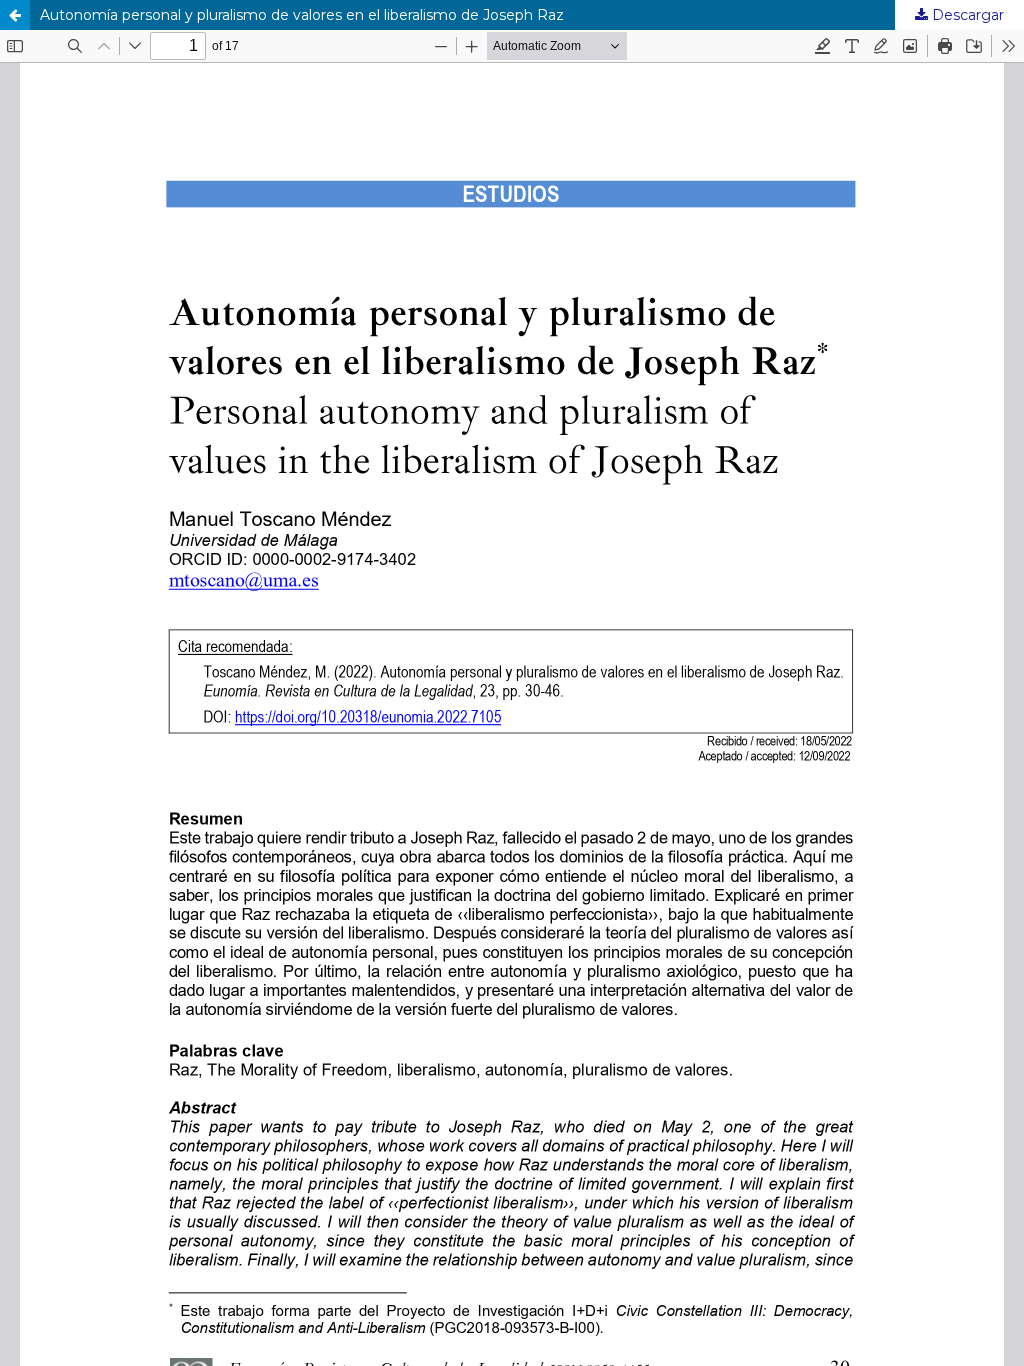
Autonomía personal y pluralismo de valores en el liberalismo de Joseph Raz (302, 15)
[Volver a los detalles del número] (15, 15)
